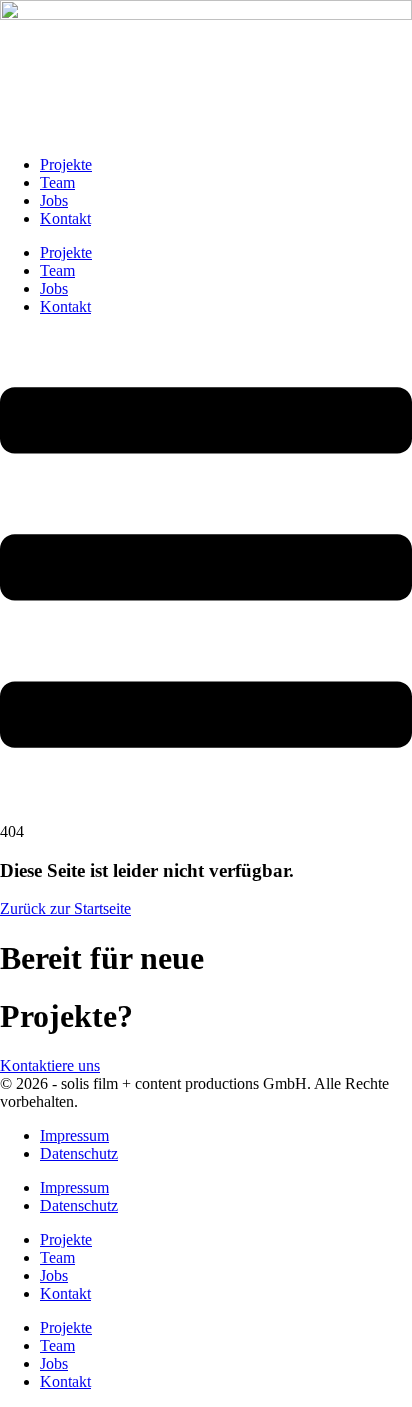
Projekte (66, 164)
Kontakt (65, 218)
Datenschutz (79, 1153)
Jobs (54, 200)
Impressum (74, 1135)
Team (57, 182)
